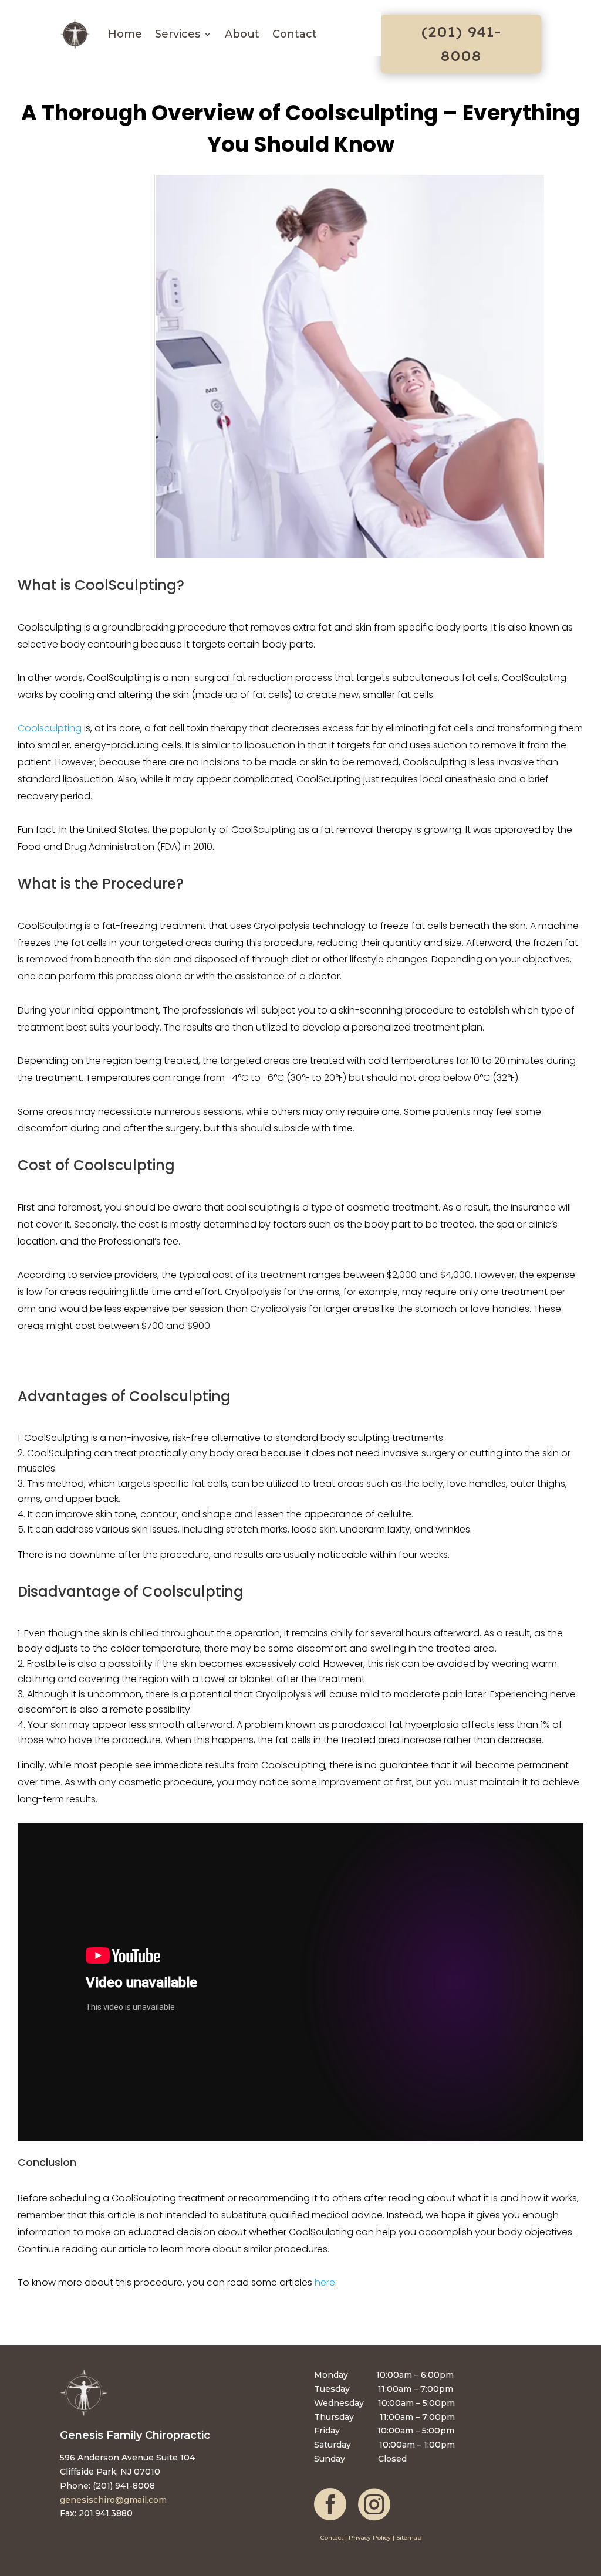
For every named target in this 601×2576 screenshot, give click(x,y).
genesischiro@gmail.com (113, 2500)
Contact (295, 34)
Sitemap (409, 2538)
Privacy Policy (370, 2538)
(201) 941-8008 (461, 44)
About (242, 34)
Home (125, 34)
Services (178, 34)
